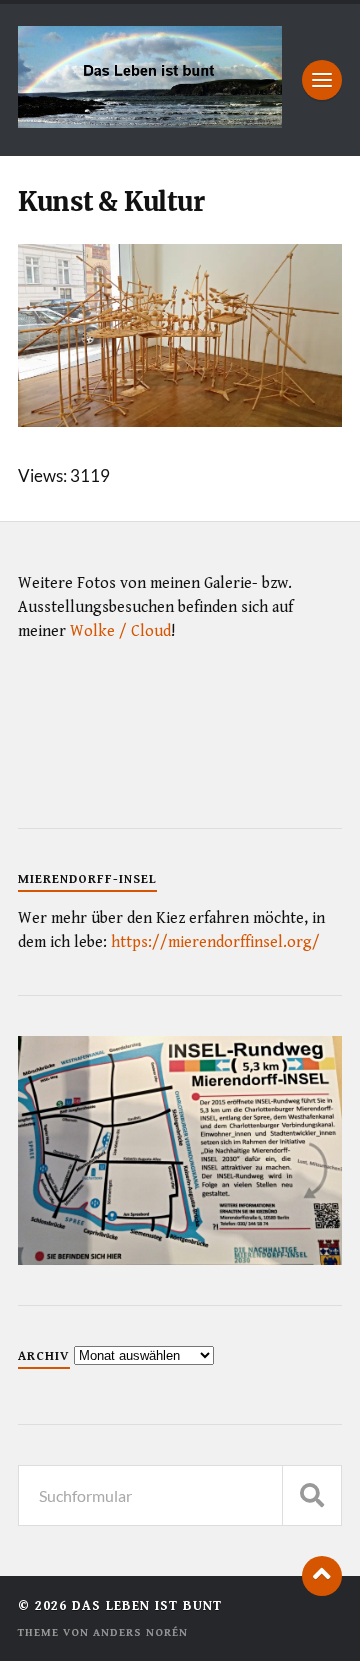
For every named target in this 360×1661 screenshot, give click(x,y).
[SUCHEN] (312, 1495)
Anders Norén (140, 1632)
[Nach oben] (322, 1576)
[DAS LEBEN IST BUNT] (150, 121)
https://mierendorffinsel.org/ (215, 942)
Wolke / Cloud (120, 631)
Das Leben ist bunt (147, 1606)
